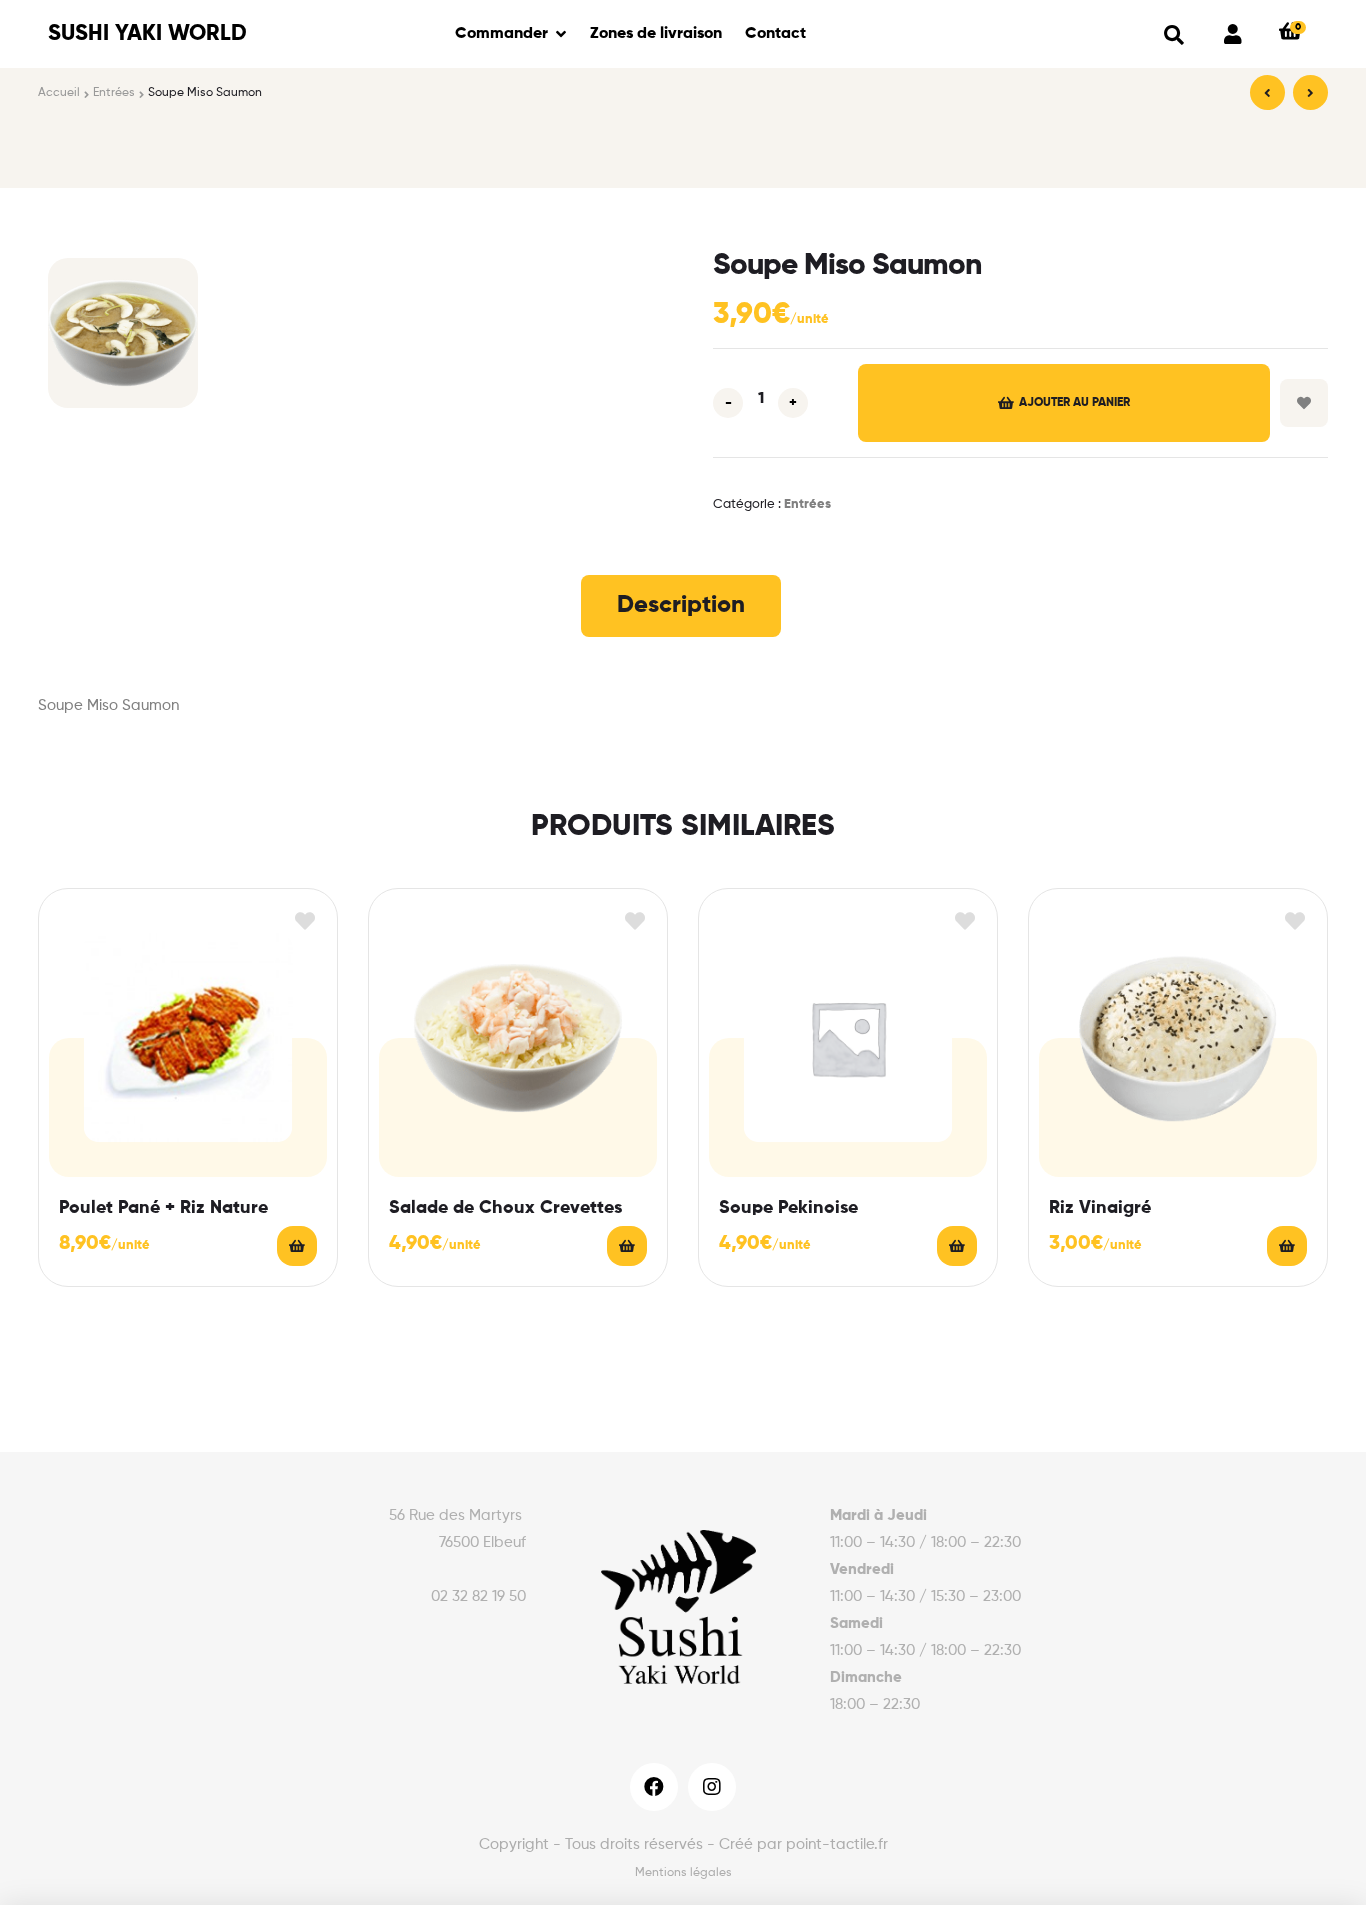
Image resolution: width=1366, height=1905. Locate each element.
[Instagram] (712, 1787)
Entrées (114, 93)
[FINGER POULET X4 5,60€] (1267, 92)
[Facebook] (654, 1787)
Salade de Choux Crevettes (505, 1208)
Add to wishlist (1304, 403)
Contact (775, 34)
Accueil (59, 93)
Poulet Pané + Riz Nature (163, 1208)
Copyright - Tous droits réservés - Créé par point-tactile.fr (683, 1844)
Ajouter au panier (1074, 403)
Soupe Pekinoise (788, 1208)
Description (681, 605)
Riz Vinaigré (1100, 1208)
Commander (501, 34)
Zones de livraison (656, 34)
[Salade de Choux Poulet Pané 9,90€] (1310, 92)
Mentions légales (683, 1873)
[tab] (681, 606)
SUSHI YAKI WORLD (147, 34)
